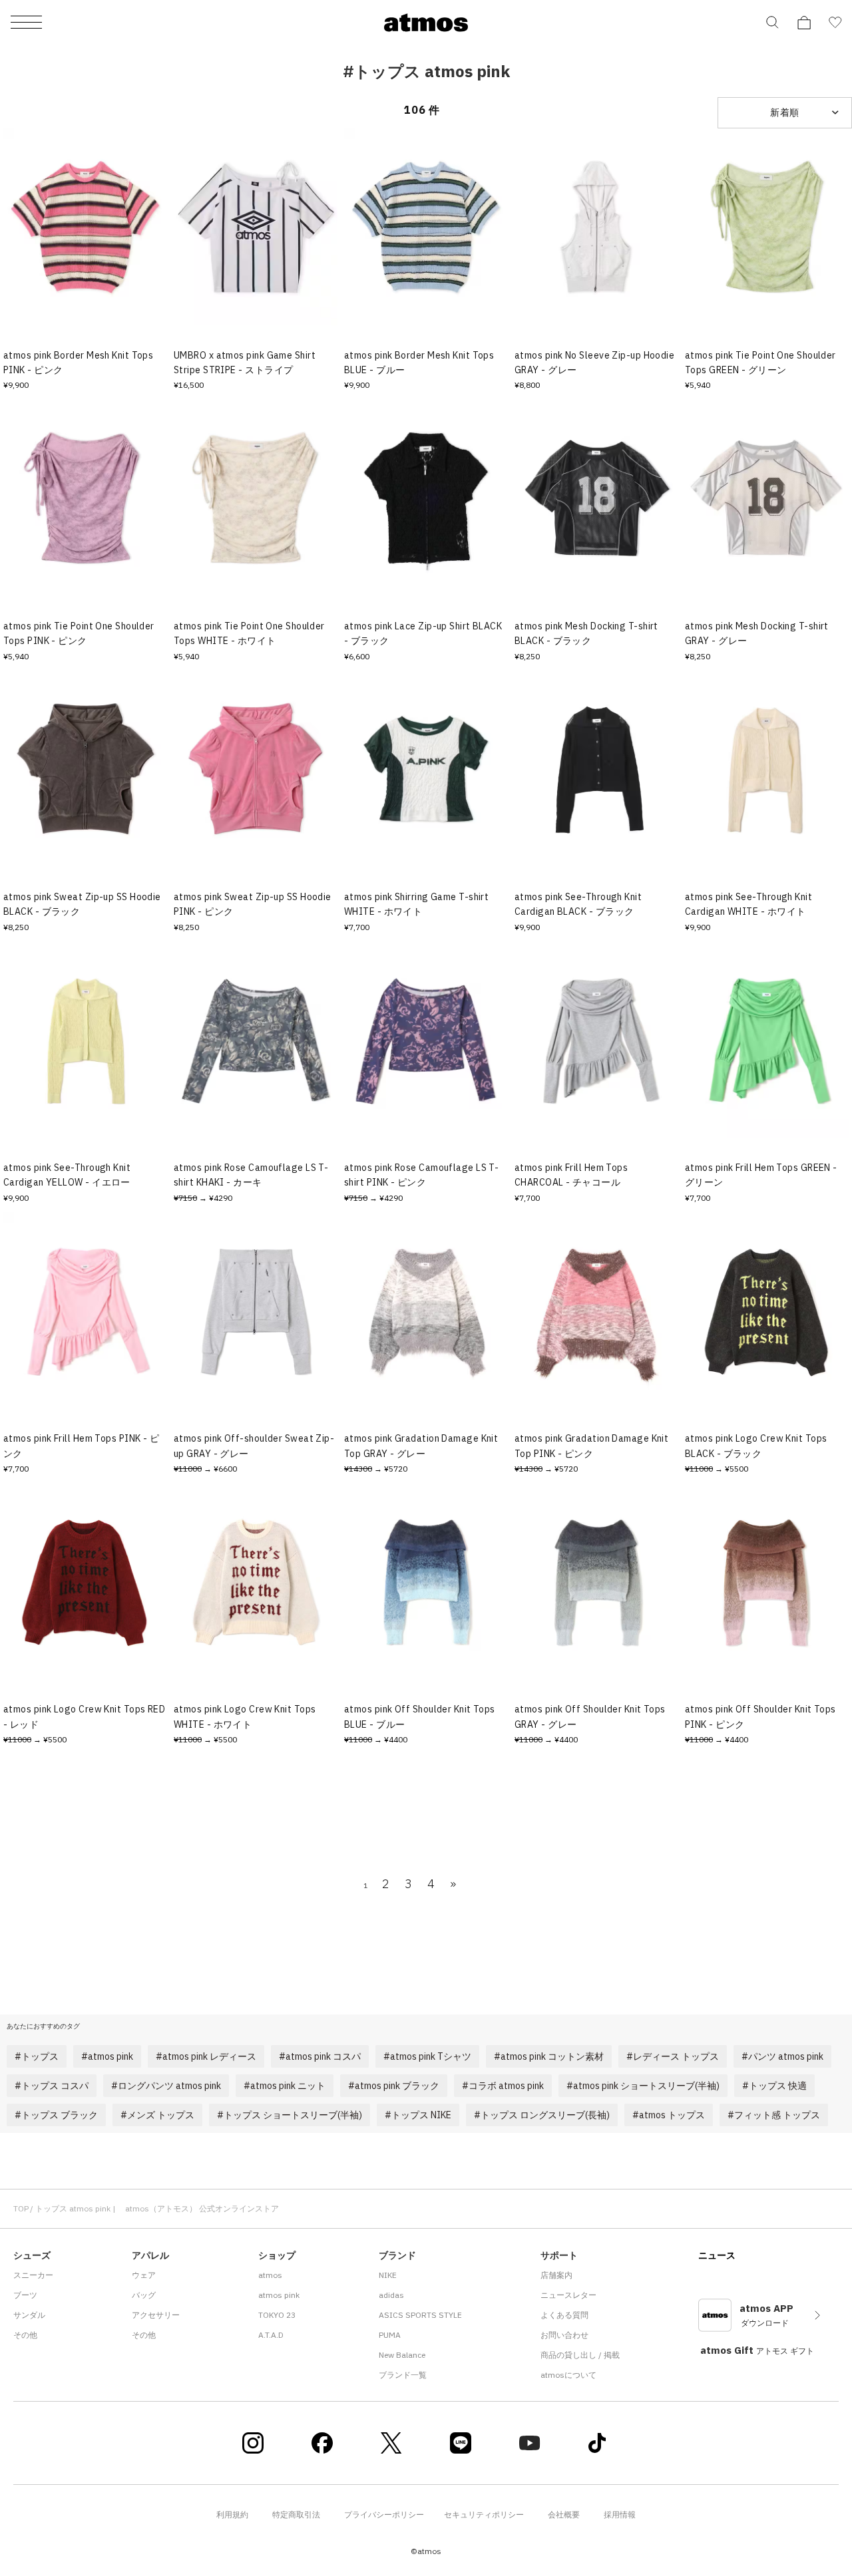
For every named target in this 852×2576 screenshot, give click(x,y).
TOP (21, 2208)
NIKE (388, 2275)
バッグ (144, 2295)
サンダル (29, 2315)
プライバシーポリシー (384, 2514)
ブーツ (25, 2295)
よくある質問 (564, 2315)
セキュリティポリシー (484, 2514)
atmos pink (279, 2295)
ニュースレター (568, 2295)
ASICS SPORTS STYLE (420, 2315)
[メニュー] (26, 23)
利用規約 (232, 2514)
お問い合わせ (564, 2335)
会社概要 (564, 2514)
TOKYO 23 (277, 2315)
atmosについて (568, 2375)
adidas (391, 2295)
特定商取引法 (296, 2514)
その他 (25, 2335)
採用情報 (620, 2514)
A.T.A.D (271, 2335)
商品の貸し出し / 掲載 (580, 2355)
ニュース (717, 2255)
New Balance (402, 2355)
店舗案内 (556, 2275)
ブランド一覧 (403, 2375)
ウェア (144, 2275)
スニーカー (33, 2275)
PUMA (390, 2335)
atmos (270, 2275)
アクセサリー (156, 2315)
